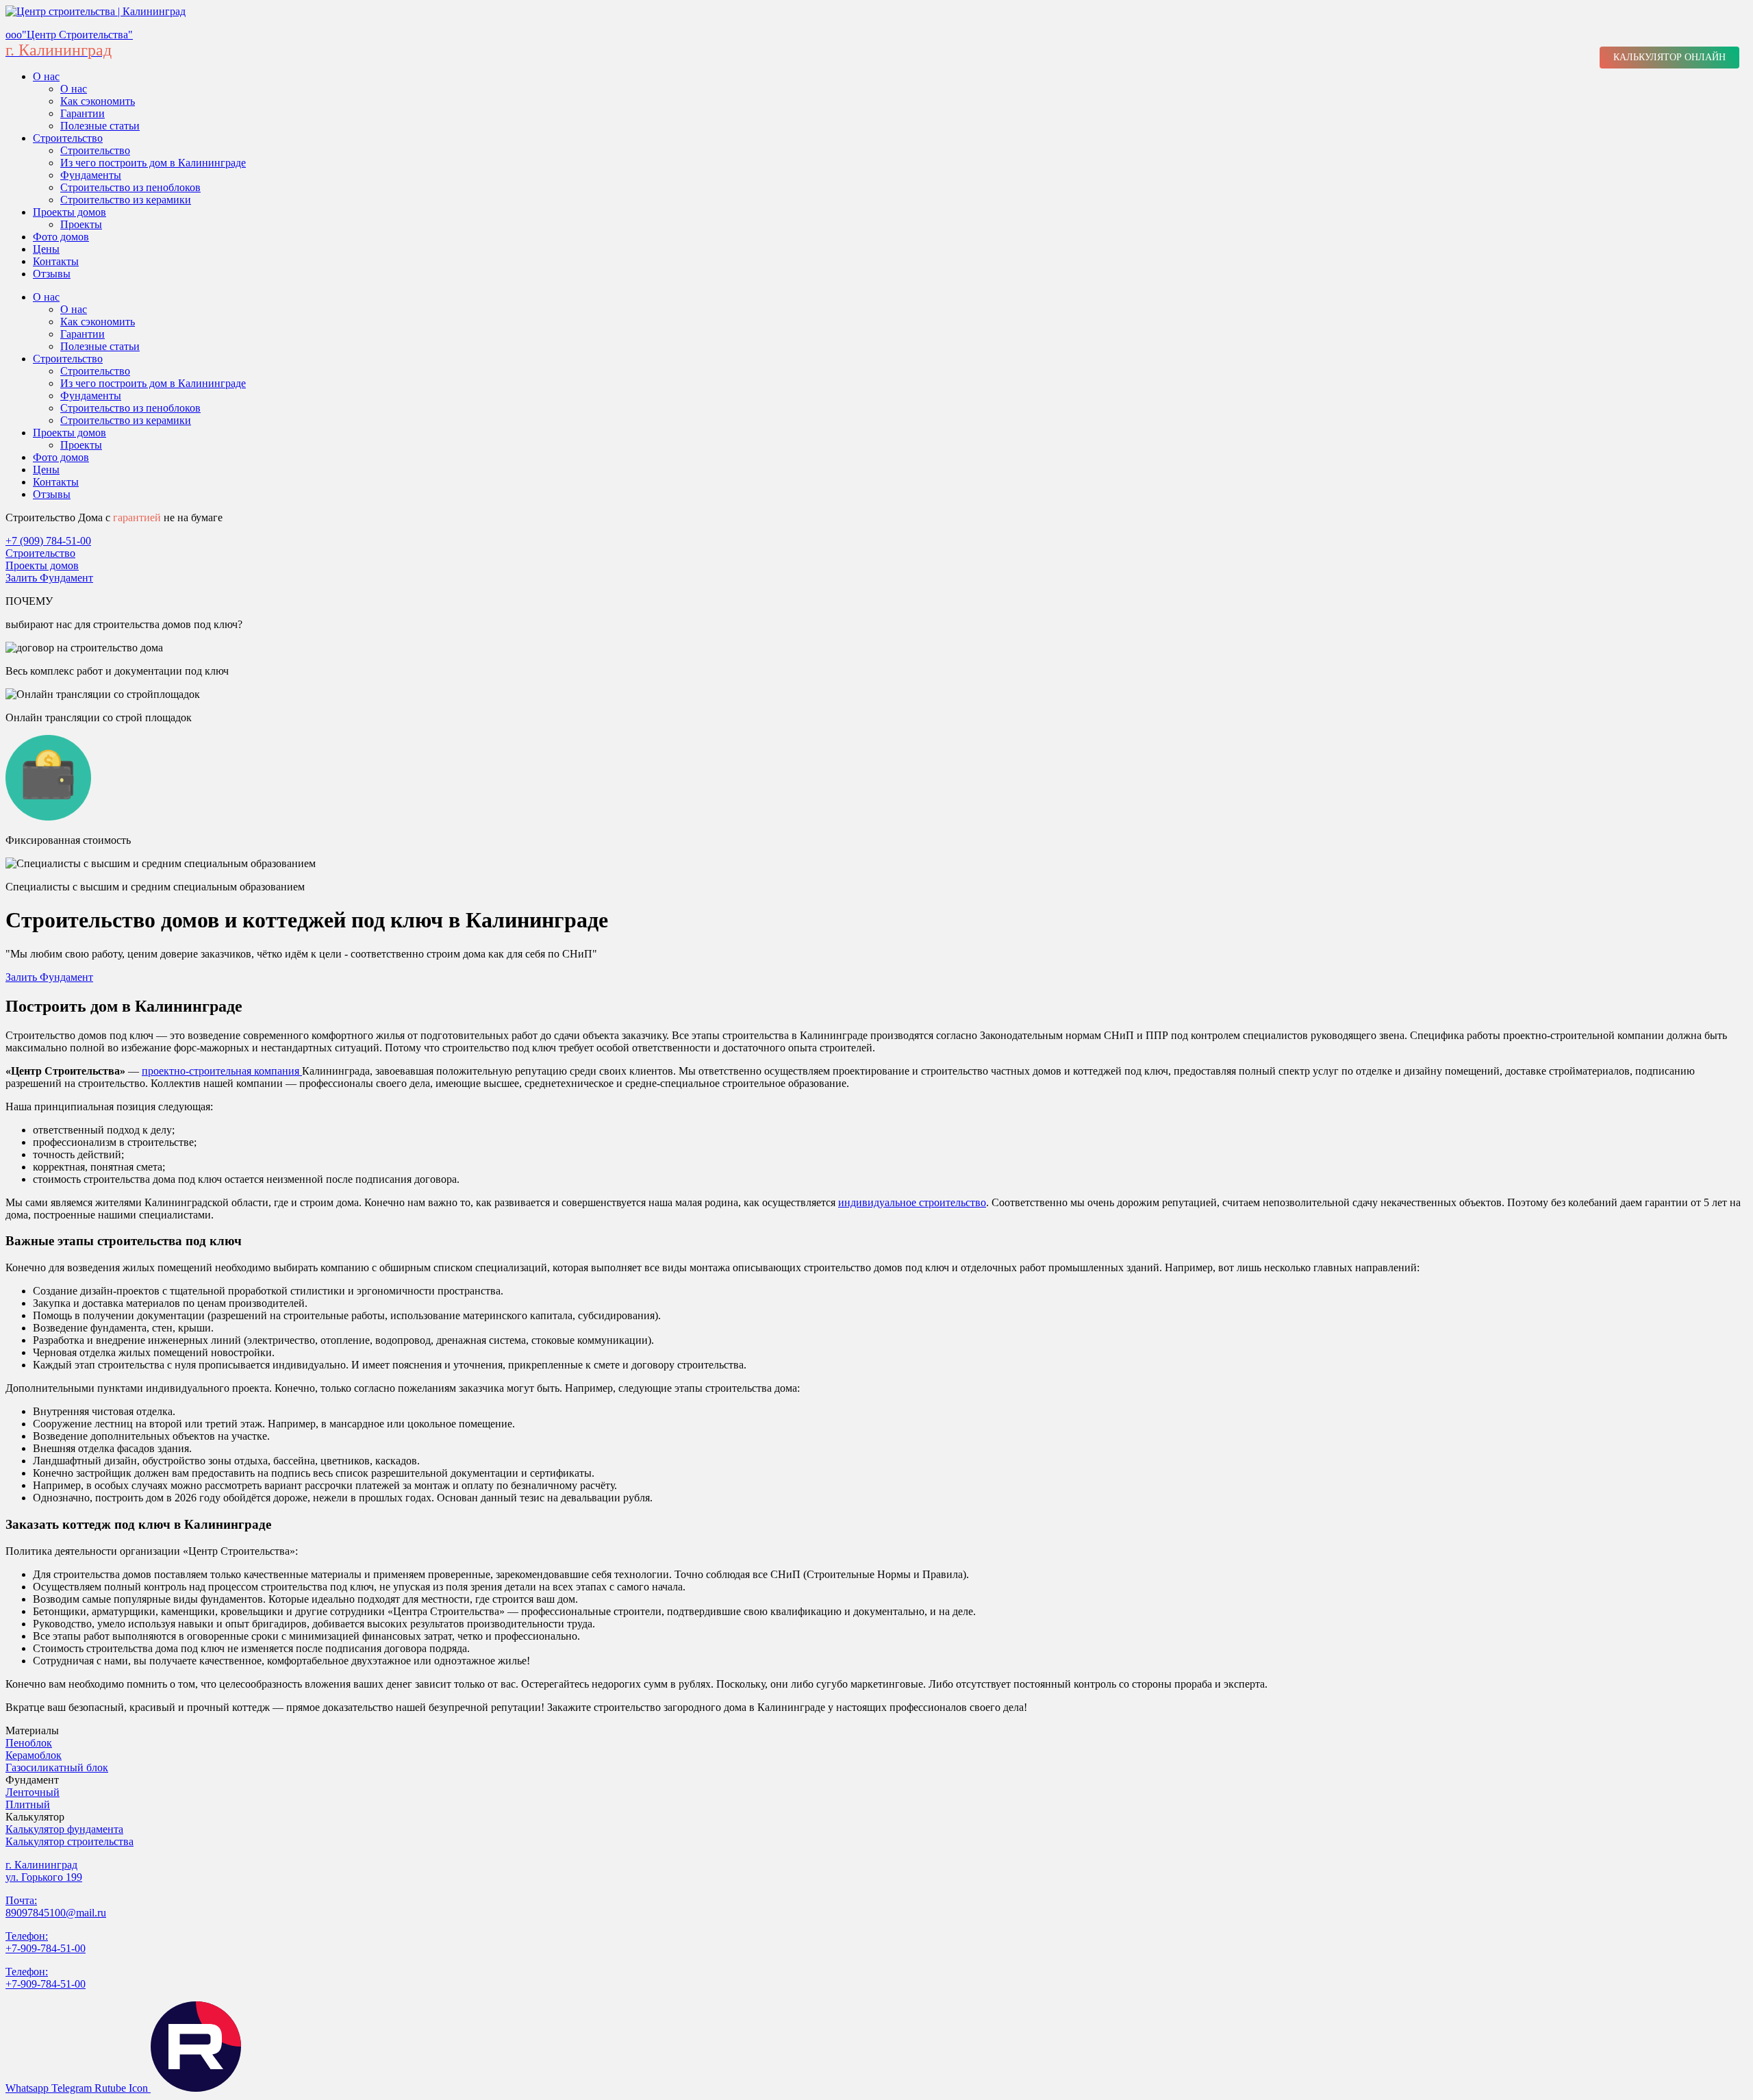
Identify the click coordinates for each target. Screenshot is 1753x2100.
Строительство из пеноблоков (130, 187)
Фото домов (61, 237)
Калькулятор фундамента (64, 1829)
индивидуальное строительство (912, 1202)
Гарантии (83, 113)
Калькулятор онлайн (1669, 57)
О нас (46, 76)
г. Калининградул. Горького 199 (44, 1871)
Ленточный (33, 1792)
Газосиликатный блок (57, 1767)
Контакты (56, 261)
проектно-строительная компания (222, 1071)
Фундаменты (91, 175)
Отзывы (52, 274)
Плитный (28, 1804)
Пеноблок (29, 1743)
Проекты (81, 224)
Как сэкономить (98, 101)
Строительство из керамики (126, 200)
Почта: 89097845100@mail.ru (56, 1907)
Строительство (68, 138)
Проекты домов (70, 212)
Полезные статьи (100, 126)
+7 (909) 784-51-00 (48, 541)
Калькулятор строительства (70, 1841)
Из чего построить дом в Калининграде (153, 163)
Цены (46, 249)
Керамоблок (34, 1755)
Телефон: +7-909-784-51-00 (46, 1942)
